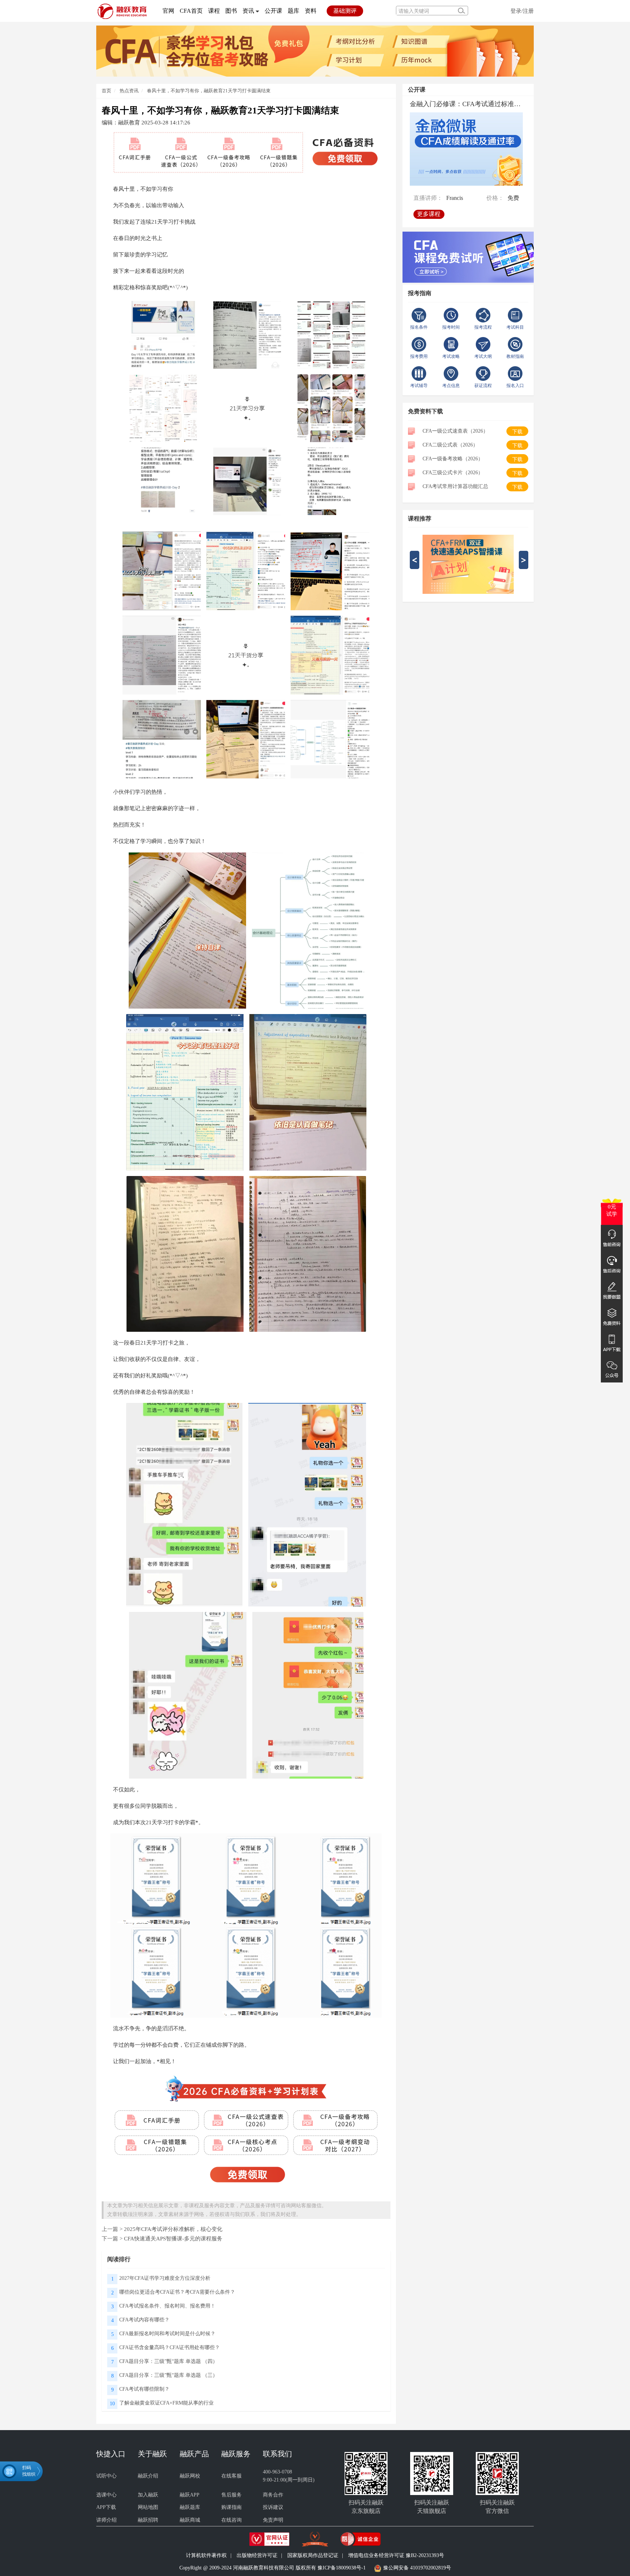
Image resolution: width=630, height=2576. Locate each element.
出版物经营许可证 (257, 2555)
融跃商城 (190, 2520)
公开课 (273, 11)
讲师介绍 (106, 2520)
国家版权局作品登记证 (313, 2555)
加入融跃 (148, 2495)
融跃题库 (190, 2507)
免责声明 (273, 2520)
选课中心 (106, 2495)
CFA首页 (191, 11)
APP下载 (106, 2507)
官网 (168, 11)
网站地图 (148, 2507)
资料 (311, 11)
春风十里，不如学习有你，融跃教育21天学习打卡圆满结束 (209, 91)
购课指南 (232, 2507)
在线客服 (232, 2476)
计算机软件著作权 (206, 2555)
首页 (106, 91)
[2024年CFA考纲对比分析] (315, 51)
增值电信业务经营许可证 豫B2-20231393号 (396, 2555)
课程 (214, 11)
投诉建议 (273, 2507)
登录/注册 (522, 11)
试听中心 (106, 2476)
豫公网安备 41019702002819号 (417, 2568)
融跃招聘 (148, 2520)
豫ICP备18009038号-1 (342, 2568)
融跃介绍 (148, 2476)
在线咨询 (232, 2520)
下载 (517, 432)
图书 (231, 11)
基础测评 (345, 11)
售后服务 (232, 2495)
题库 (293, 11)
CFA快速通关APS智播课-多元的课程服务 (173, 2238)
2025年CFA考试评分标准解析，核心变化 (173, 2229)
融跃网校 (190, 2476)
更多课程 (429, 214)
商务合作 (273, 2495)
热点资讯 (129, 91)
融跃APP (190, 2495)
